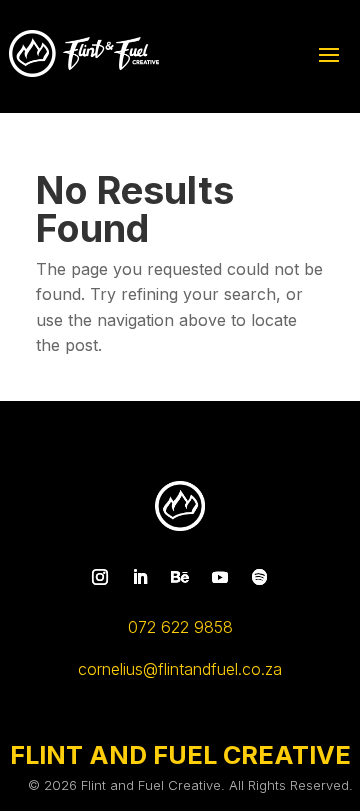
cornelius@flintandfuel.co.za (180, 669)
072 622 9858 (180, 627)
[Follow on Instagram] (100, 577)
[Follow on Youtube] (220, 577)
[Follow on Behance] (180, 577)
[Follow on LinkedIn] (140, 577)
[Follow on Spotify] (260, 577)
